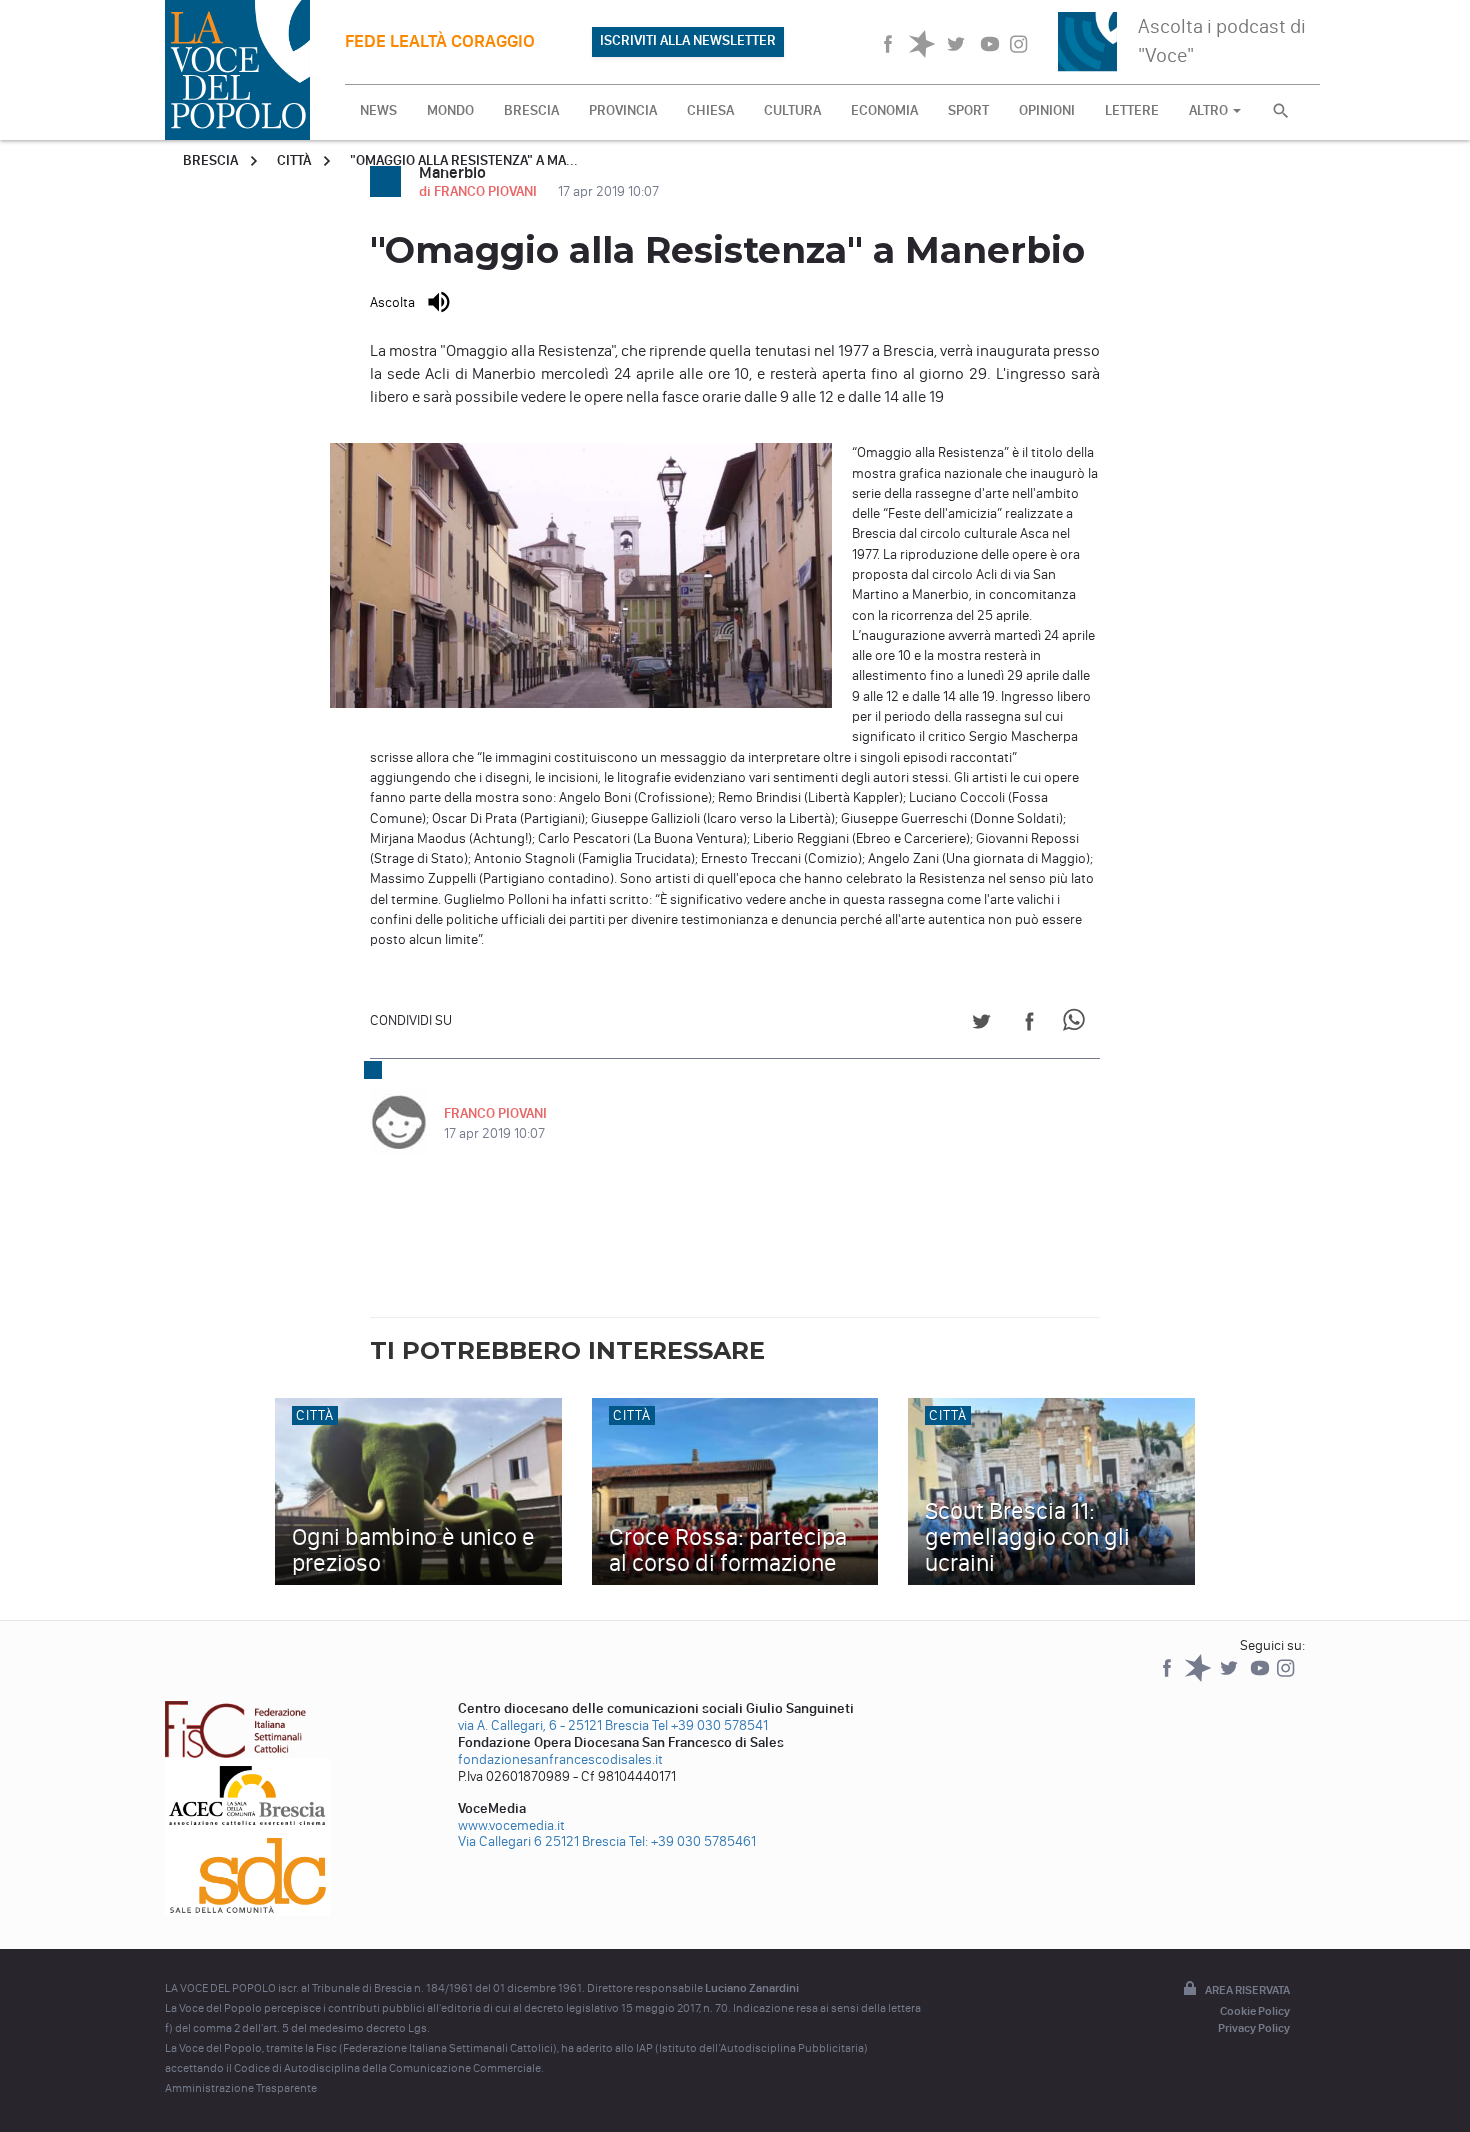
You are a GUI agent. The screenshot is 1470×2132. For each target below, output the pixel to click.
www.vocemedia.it (511, 1825)
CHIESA (710, 110)
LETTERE (1132, 110)
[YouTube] (1261, 1677)
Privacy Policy (1254, 2028)
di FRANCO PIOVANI (479, 191)
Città (294, 160)
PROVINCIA (623, 110)
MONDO (450, 110)
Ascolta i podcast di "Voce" (1222, 40)
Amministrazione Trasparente (241, 2088)
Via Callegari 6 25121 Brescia (542, 1841)
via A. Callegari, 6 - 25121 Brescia (553, 1725)
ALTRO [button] (1210, 110)
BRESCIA (531, 110)
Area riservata (1247, 1990)
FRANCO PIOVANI (495, 1113)
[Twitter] (1230, 1677)
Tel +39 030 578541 (710, 1725)
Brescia (210, 160)
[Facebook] (1168, 1677)
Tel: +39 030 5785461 (692, 1841)
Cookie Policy (1255, 2011)
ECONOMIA (884, 110)
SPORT (968, 110)
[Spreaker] (1199, 1677)
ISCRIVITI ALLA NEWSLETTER (688, 40)
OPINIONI (1047, 110)
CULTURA (792, 110)
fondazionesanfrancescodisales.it (560, 1759)
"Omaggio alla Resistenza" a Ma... (464, 160)
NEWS (378, 110)
